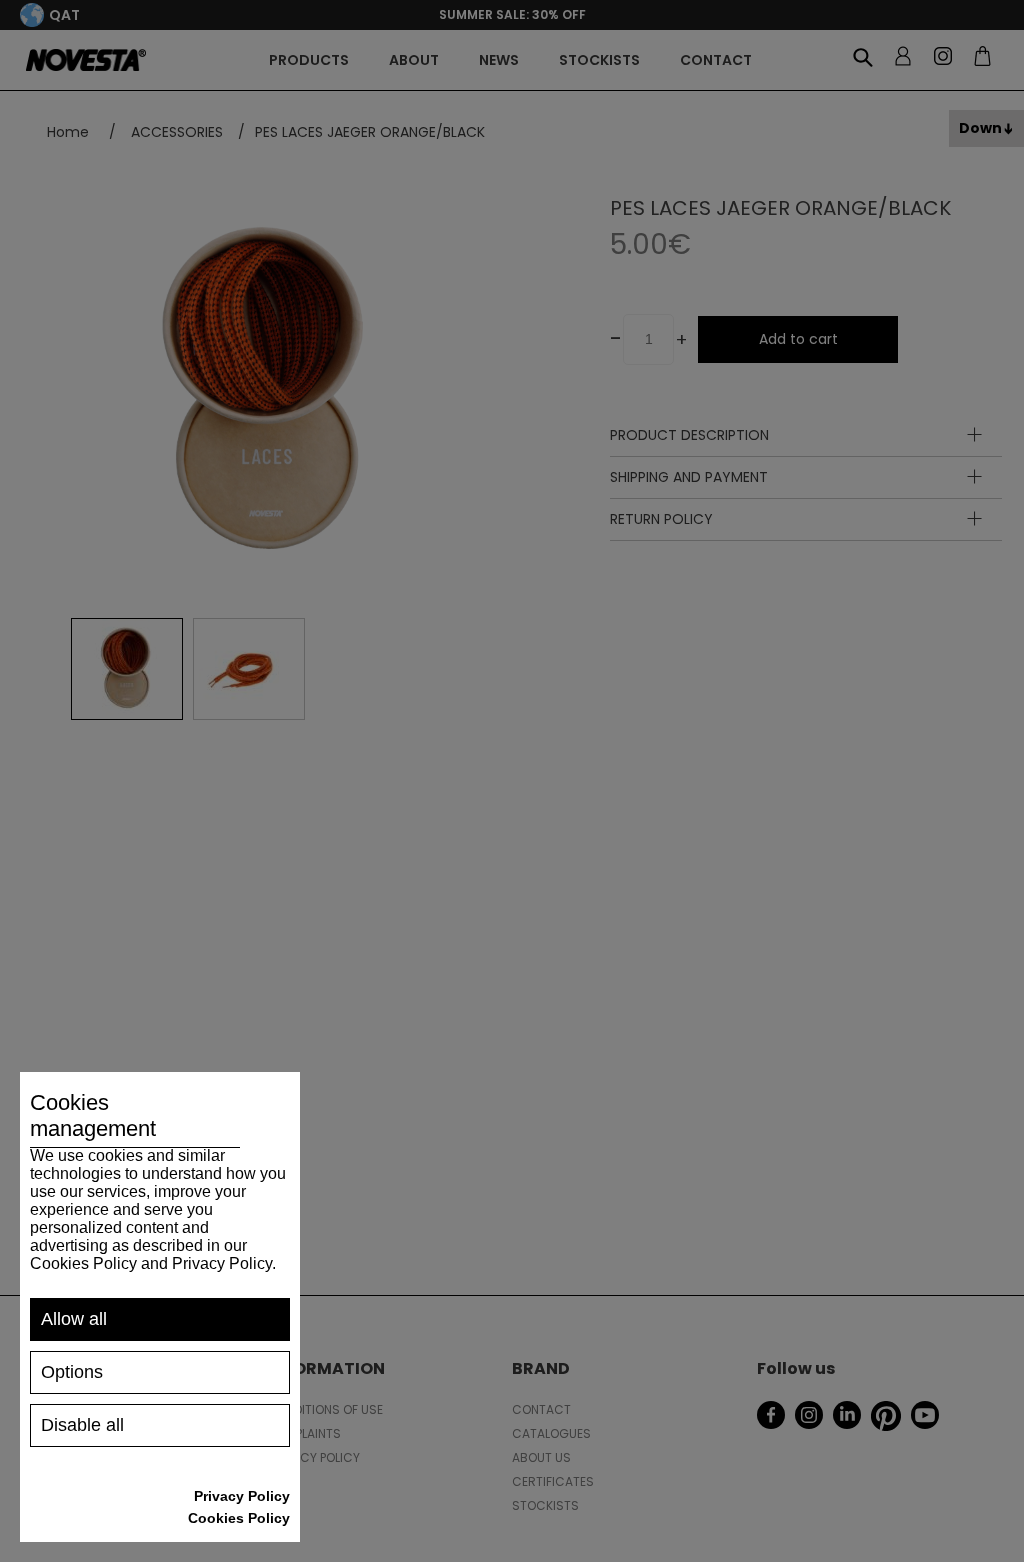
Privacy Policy (242, 1496)
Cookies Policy (239, 1518)
